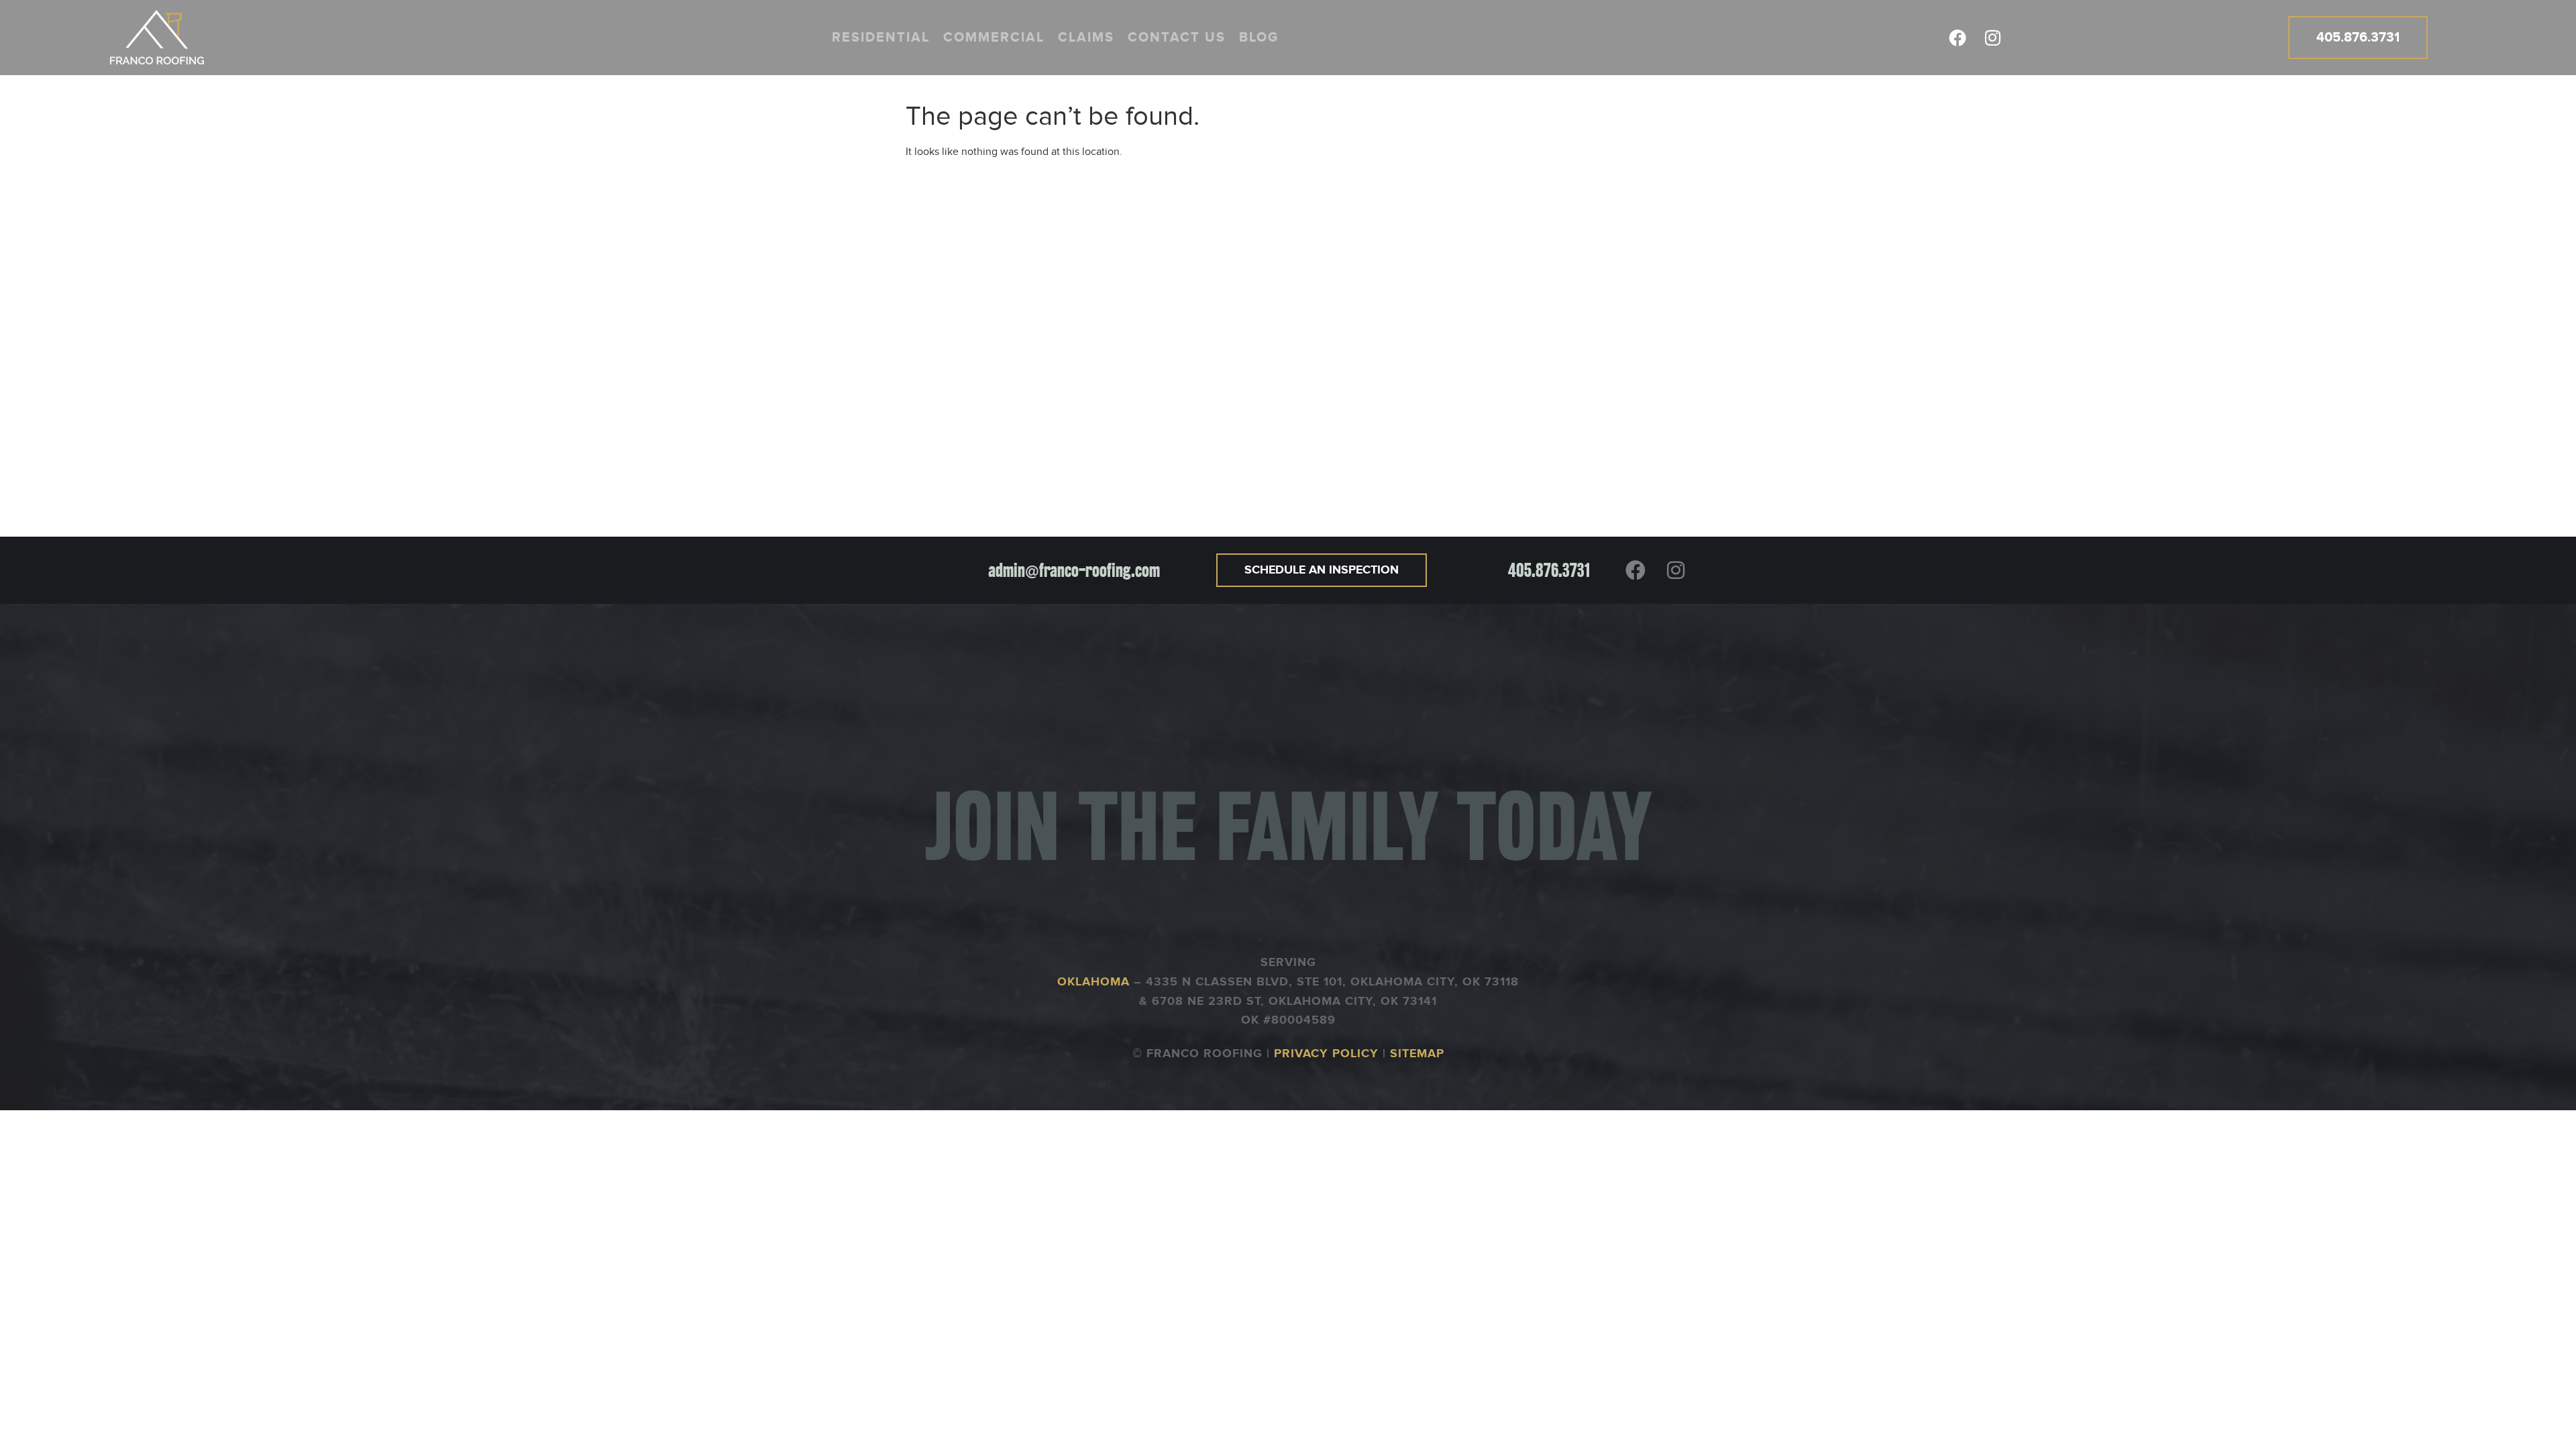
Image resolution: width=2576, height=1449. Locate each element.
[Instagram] (1992, 38)
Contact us (1177, 38)
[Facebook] (1957, 38)
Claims (1086, 38)
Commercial (994, 38)
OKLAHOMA (1095, 982)
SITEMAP (1417, 1054)
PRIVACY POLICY (1326, 1054)
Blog (1259, 38)
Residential (881, 38)
